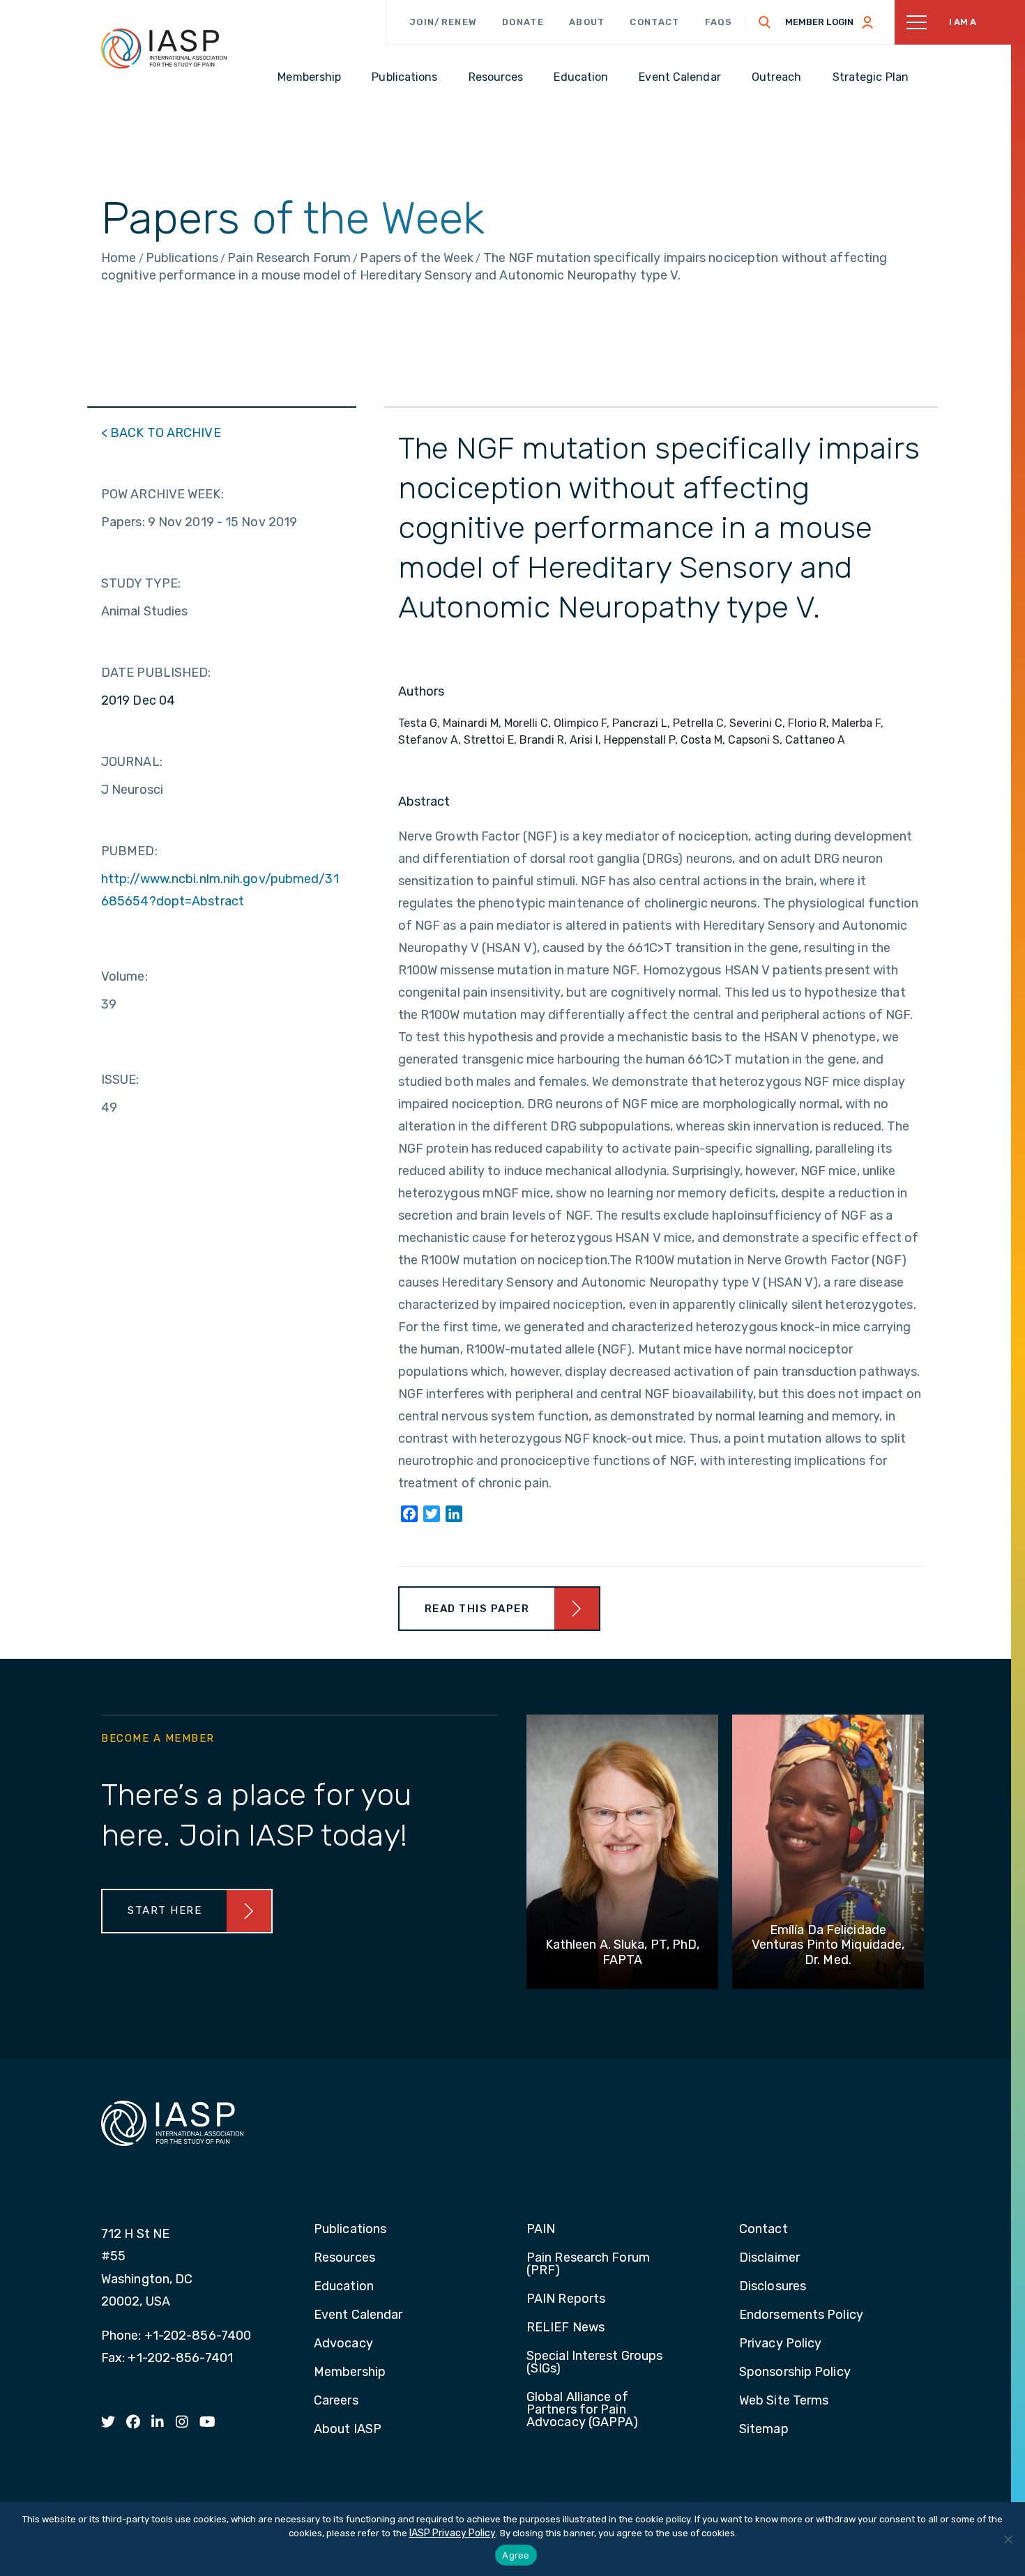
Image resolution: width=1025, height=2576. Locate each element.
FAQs (719, 22)
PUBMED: (129, 851)
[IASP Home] (164, 48)
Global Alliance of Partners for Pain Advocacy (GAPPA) (583, 2410)
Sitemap (764, 2430)
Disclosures (773, 2287)
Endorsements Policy (801, 2315)
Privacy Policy (780, 2344)
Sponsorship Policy (795, 2372)
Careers (336, 2401)
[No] (1008, 2539)
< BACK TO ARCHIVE (161, 433)
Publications (350, 2230)
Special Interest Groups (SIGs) (594, 2363)
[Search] (765, 22)
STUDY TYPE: (141, 583)
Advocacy (343, 2344)
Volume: (124, 976)
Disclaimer (769, 2258)
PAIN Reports (566, 2299)
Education (344, 2287)
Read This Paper (477, 1609)
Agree (516, 2555)
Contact (654, 22)
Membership (350, 2372)
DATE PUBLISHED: (156, 673)
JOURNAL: (132, 762)
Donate (523, 22)
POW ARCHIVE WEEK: (162, 494)
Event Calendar (358, 2315)
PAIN (541, 2230)
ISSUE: (120, 1080)
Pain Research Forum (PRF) (588, 2264)
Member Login (819, 22)
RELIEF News (565, 2328)
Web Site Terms (784, 2401)
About (587, 22)
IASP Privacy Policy (453, 2533)
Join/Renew (443, 22)
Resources (344, 2258)
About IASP (348, 2430)
